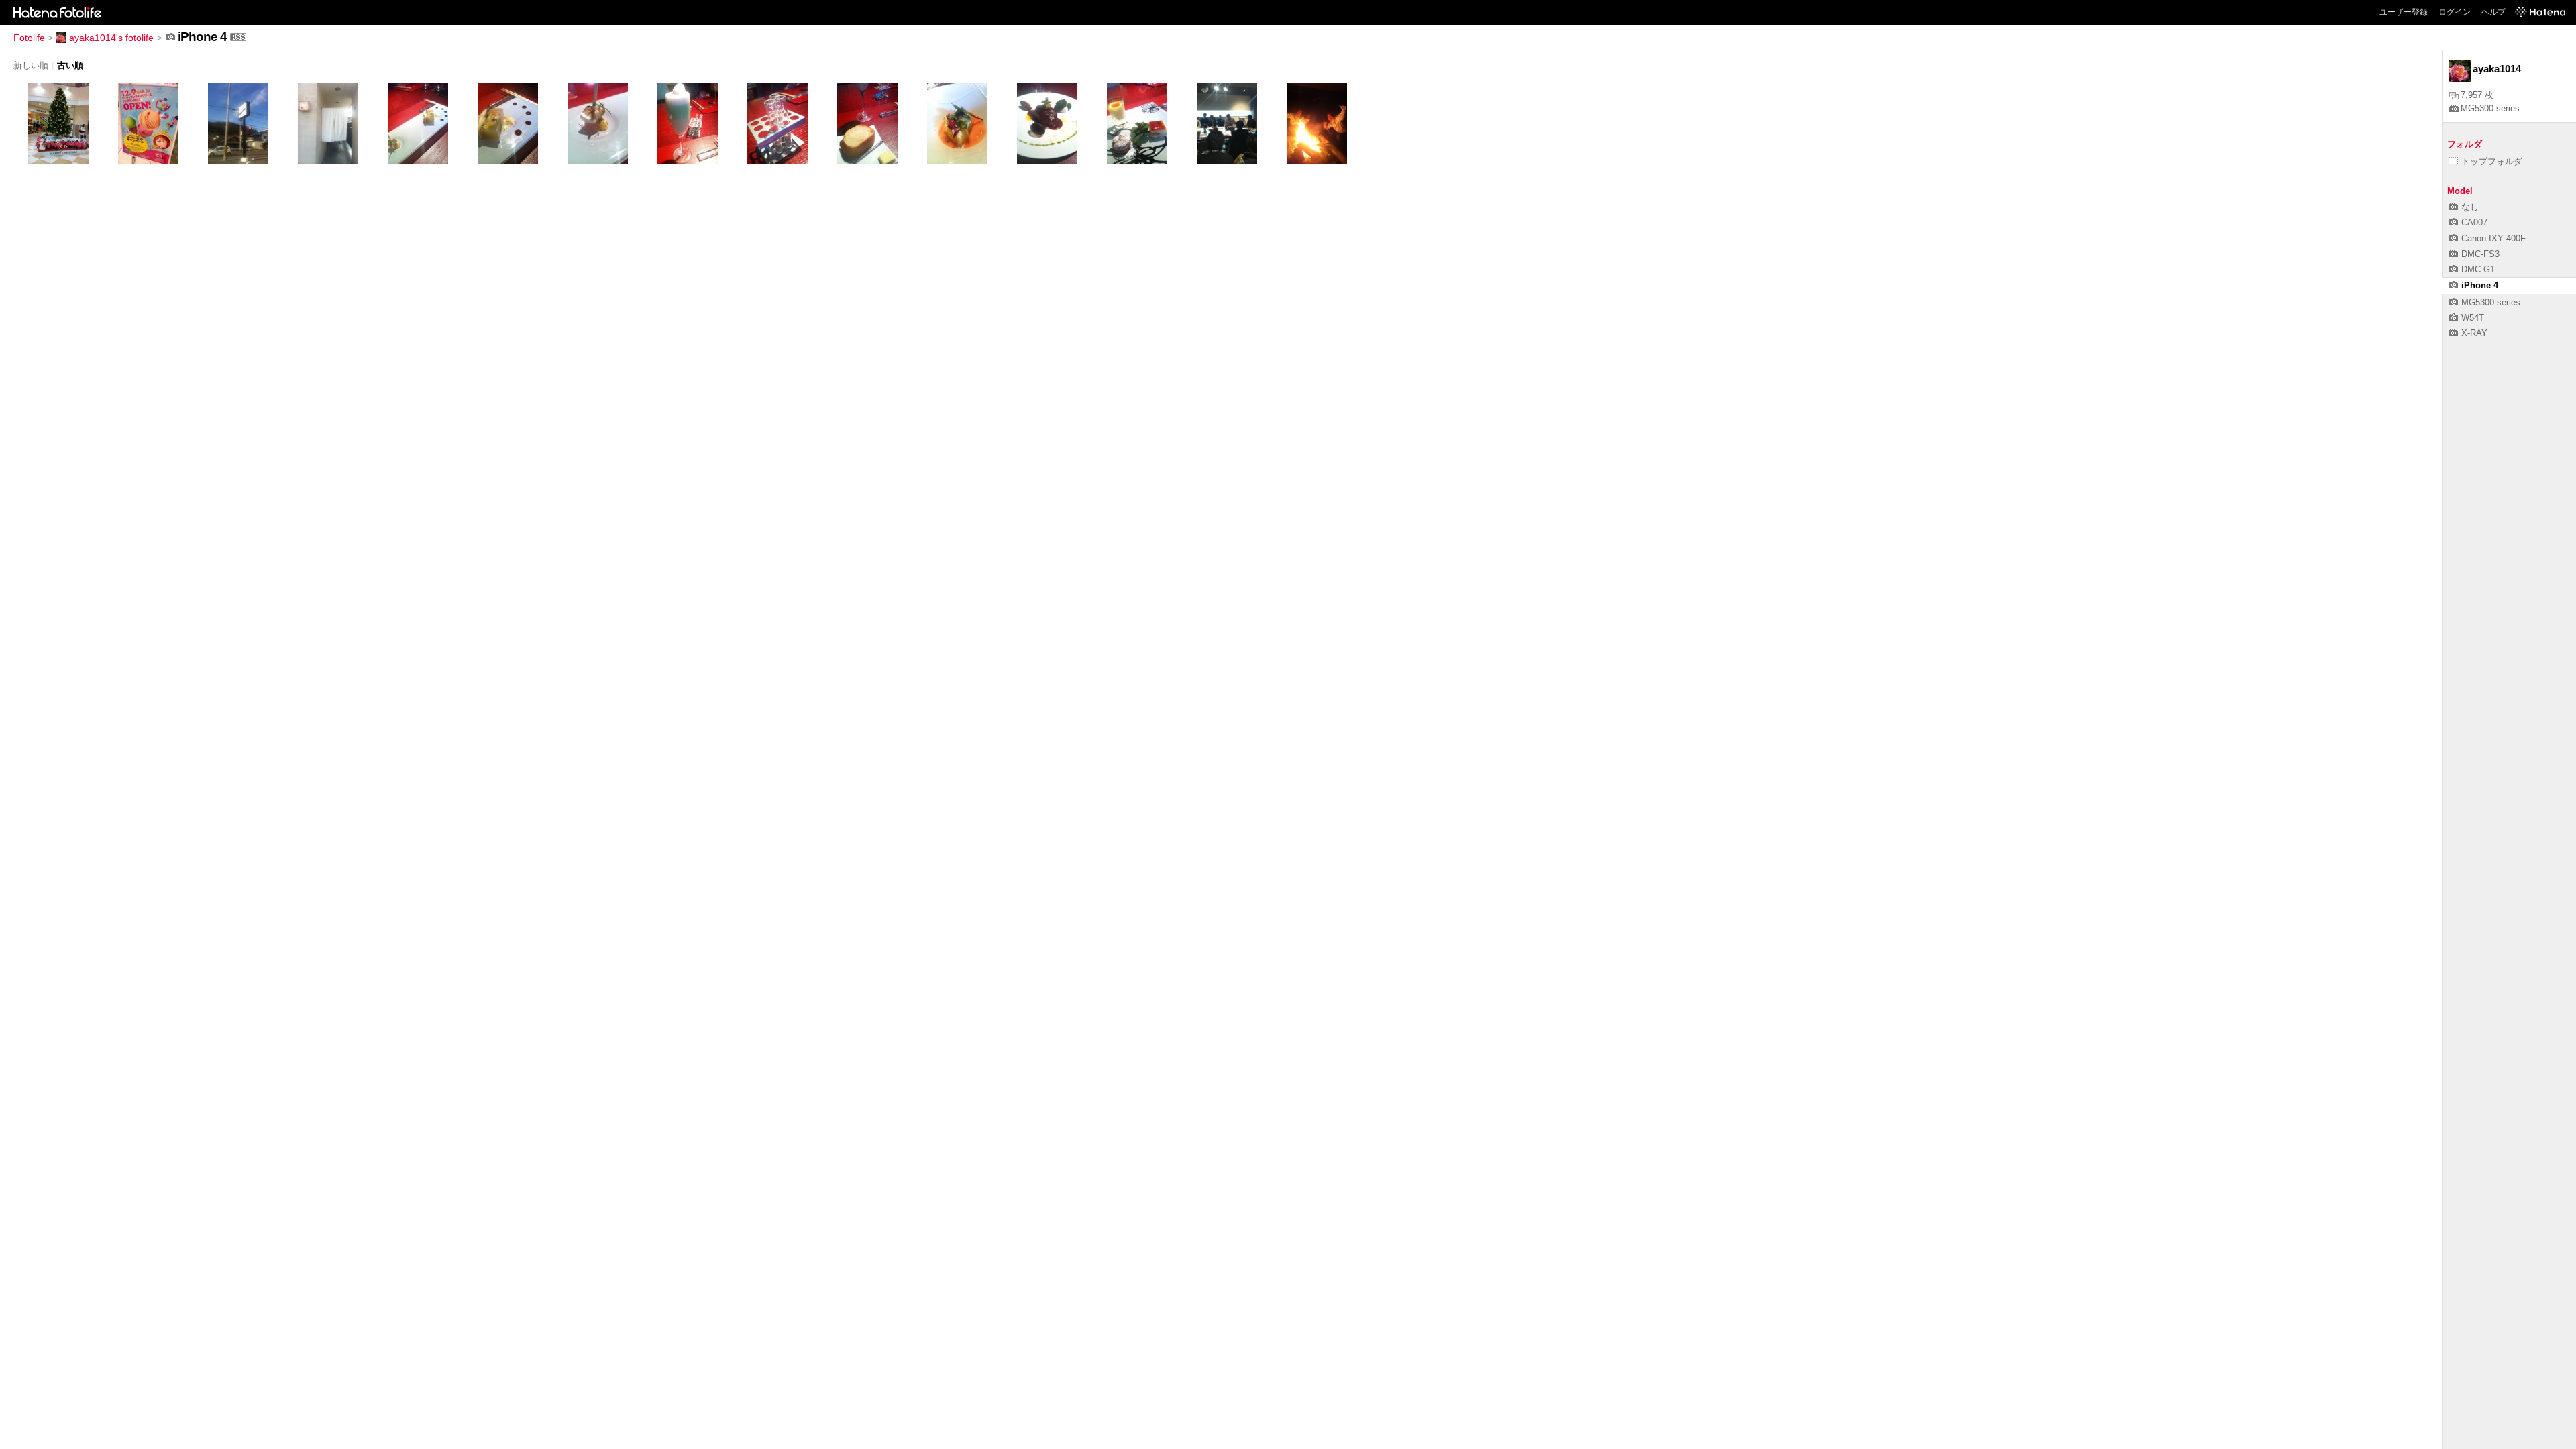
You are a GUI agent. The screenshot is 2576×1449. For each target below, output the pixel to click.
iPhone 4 (2480, 285)
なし (2470, 207)
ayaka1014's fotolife (111, 38)
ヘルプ (2493, 12)
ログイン (2455, 12)
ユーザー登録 (2404, 12)
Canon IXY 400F (2493, 238)
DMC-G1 (2478, 269)
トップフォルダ (2492, 161)
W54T (2473, 318)
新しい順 (31, 65)
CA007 (2474, 222)
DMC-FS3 (2480, 254)
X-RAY (2474, 333)
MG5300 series (2490, 108)
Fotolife (29, 38)
